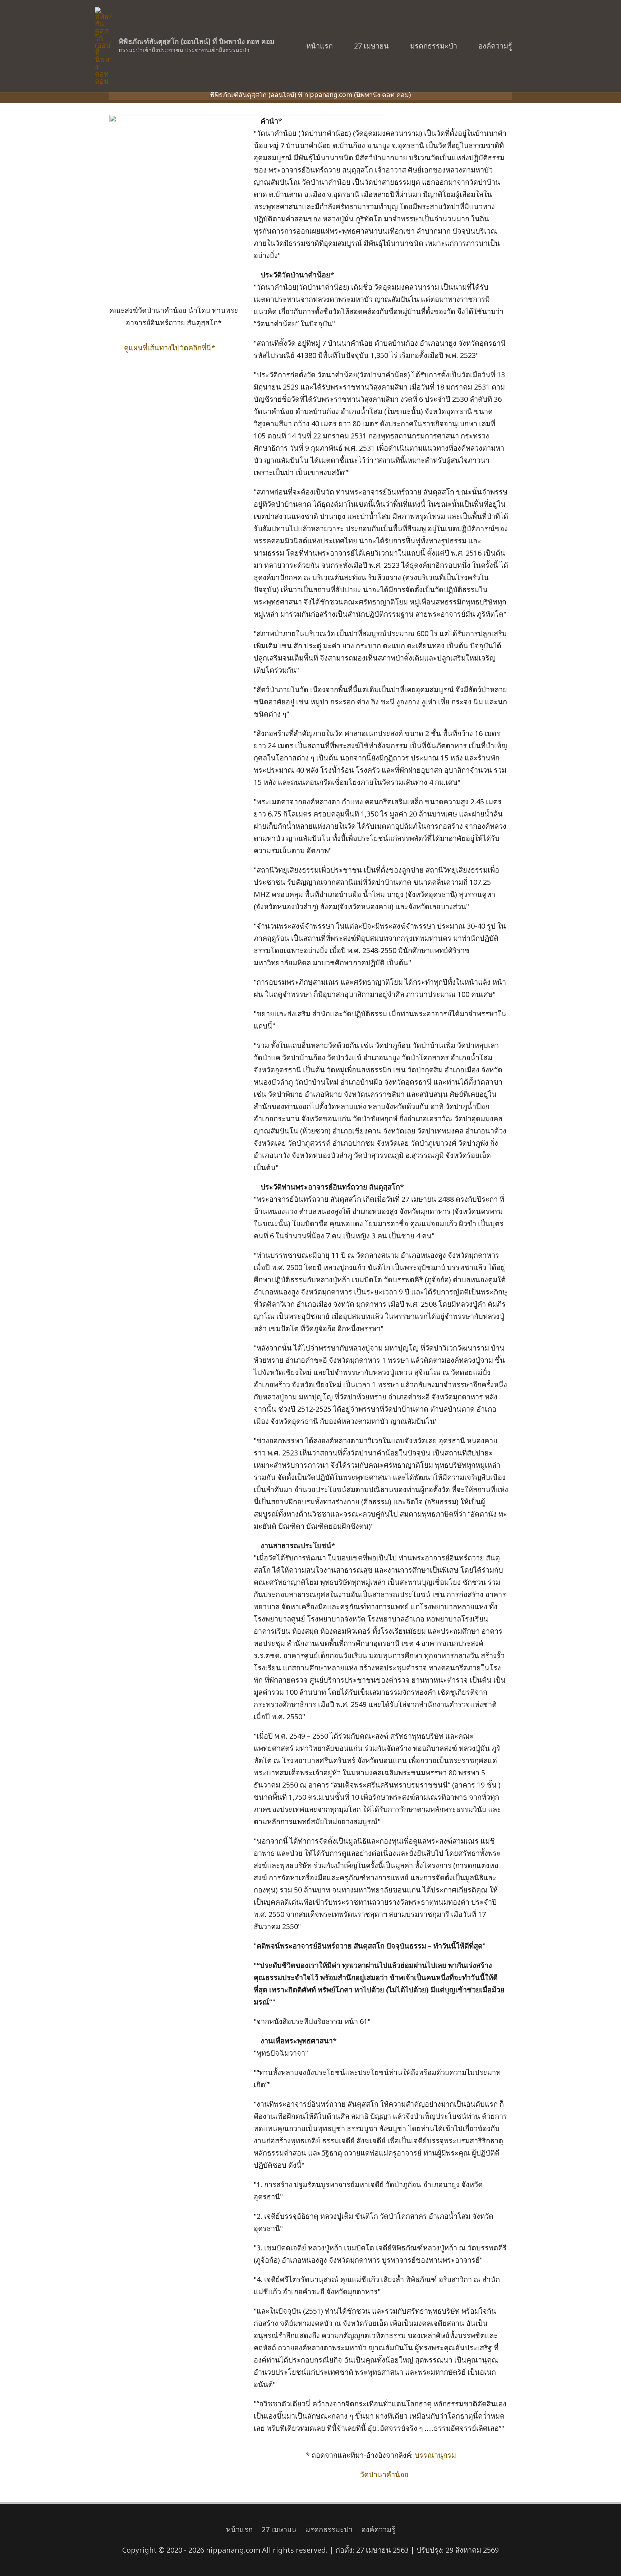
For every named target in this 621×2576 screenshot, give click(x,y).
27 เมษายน (371, 46)
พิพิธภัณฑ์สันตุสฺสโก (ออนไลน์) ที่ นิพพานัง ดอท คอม (197, 42)
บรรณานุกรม (435, 2455)
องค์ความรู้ (495, 46)
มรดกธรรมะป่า (434, 46)
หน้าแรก (319, 46)
